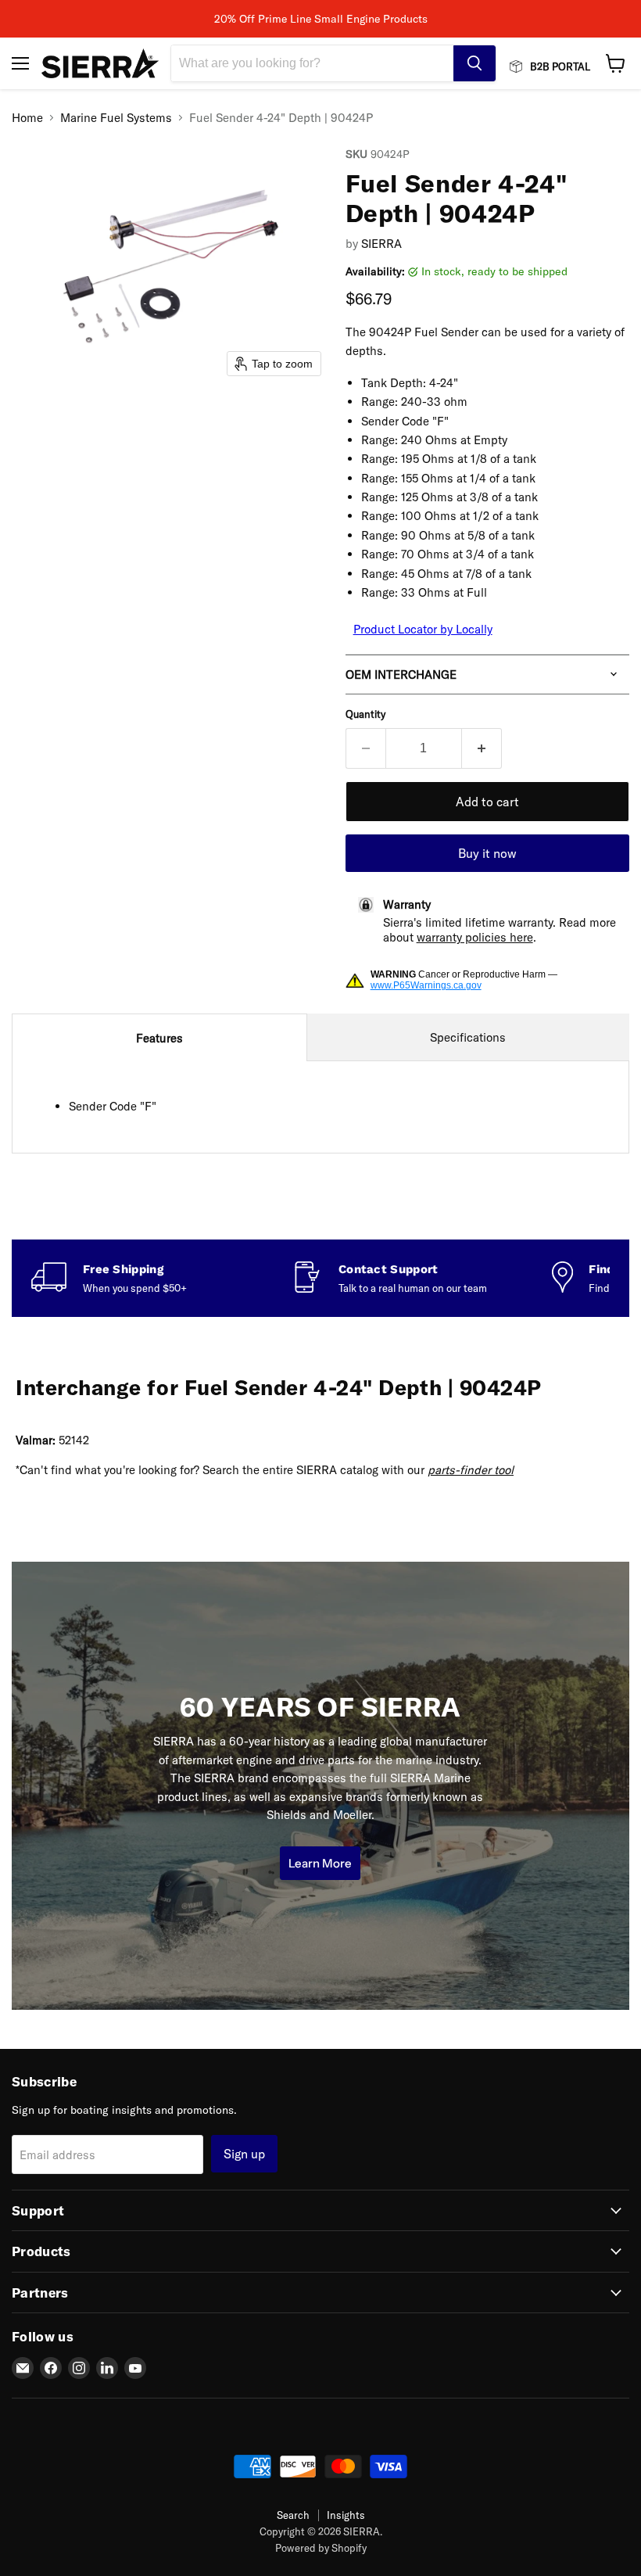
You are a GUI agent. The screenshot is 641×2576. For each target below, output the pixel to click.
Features (159, 1038)
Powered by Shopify (321, 2548)
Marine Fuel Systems (116, 118)
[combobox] (312, 63)
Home (27, 118)
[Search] (474, 63)
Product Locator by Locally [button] (423, 629)
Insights (346, 2515)
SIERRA (381, 244)
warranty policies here (475, 937)
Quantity (365, 714)
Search (293, 2515)
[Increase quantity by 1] (482, 748)
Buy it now (487, 853)
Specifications (468, 1037)
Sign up (244, 2154)
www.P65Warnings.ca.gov (426, 985)
